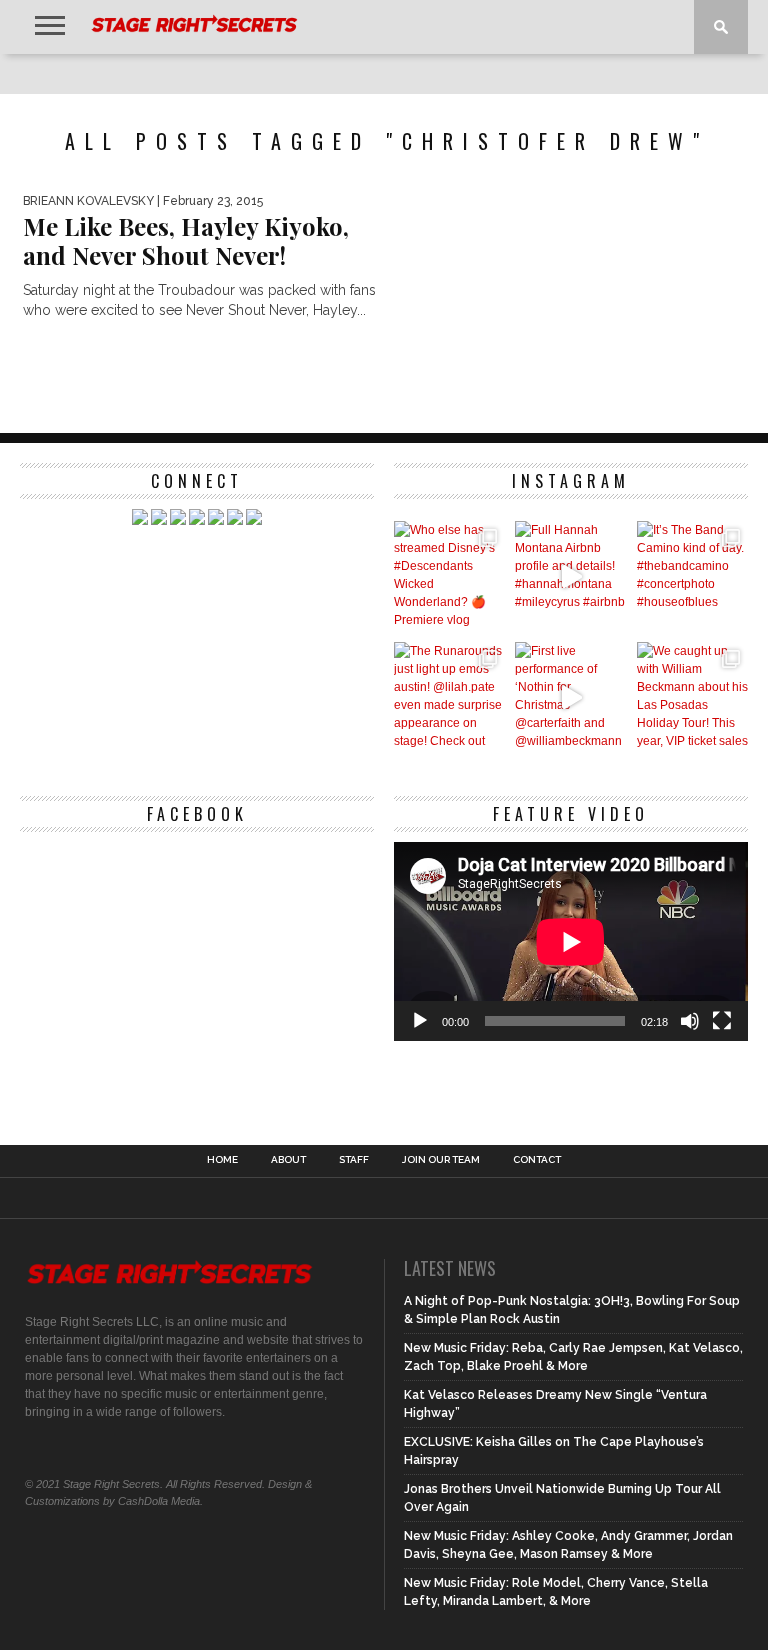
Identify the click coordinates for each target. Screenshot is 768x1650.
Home (222, 1160)
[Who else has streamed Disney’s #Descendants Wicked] (449, 576)
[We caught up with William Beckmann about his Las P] (692, 697)
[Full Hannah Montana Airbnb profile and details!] (570, 576)
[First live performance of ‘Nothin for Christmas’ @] (570, 697)
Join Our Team (441, 1160)
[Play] (420, 1021)
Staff (354, 1160)
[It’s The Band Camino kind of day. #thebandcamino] (692, 576)
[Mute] (690, 1021)
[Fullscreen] (722, 1021)
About (288, 1160)
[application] (571, 941)
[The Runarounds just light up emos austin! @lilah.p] (449, 697)
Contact (537, 1160)
